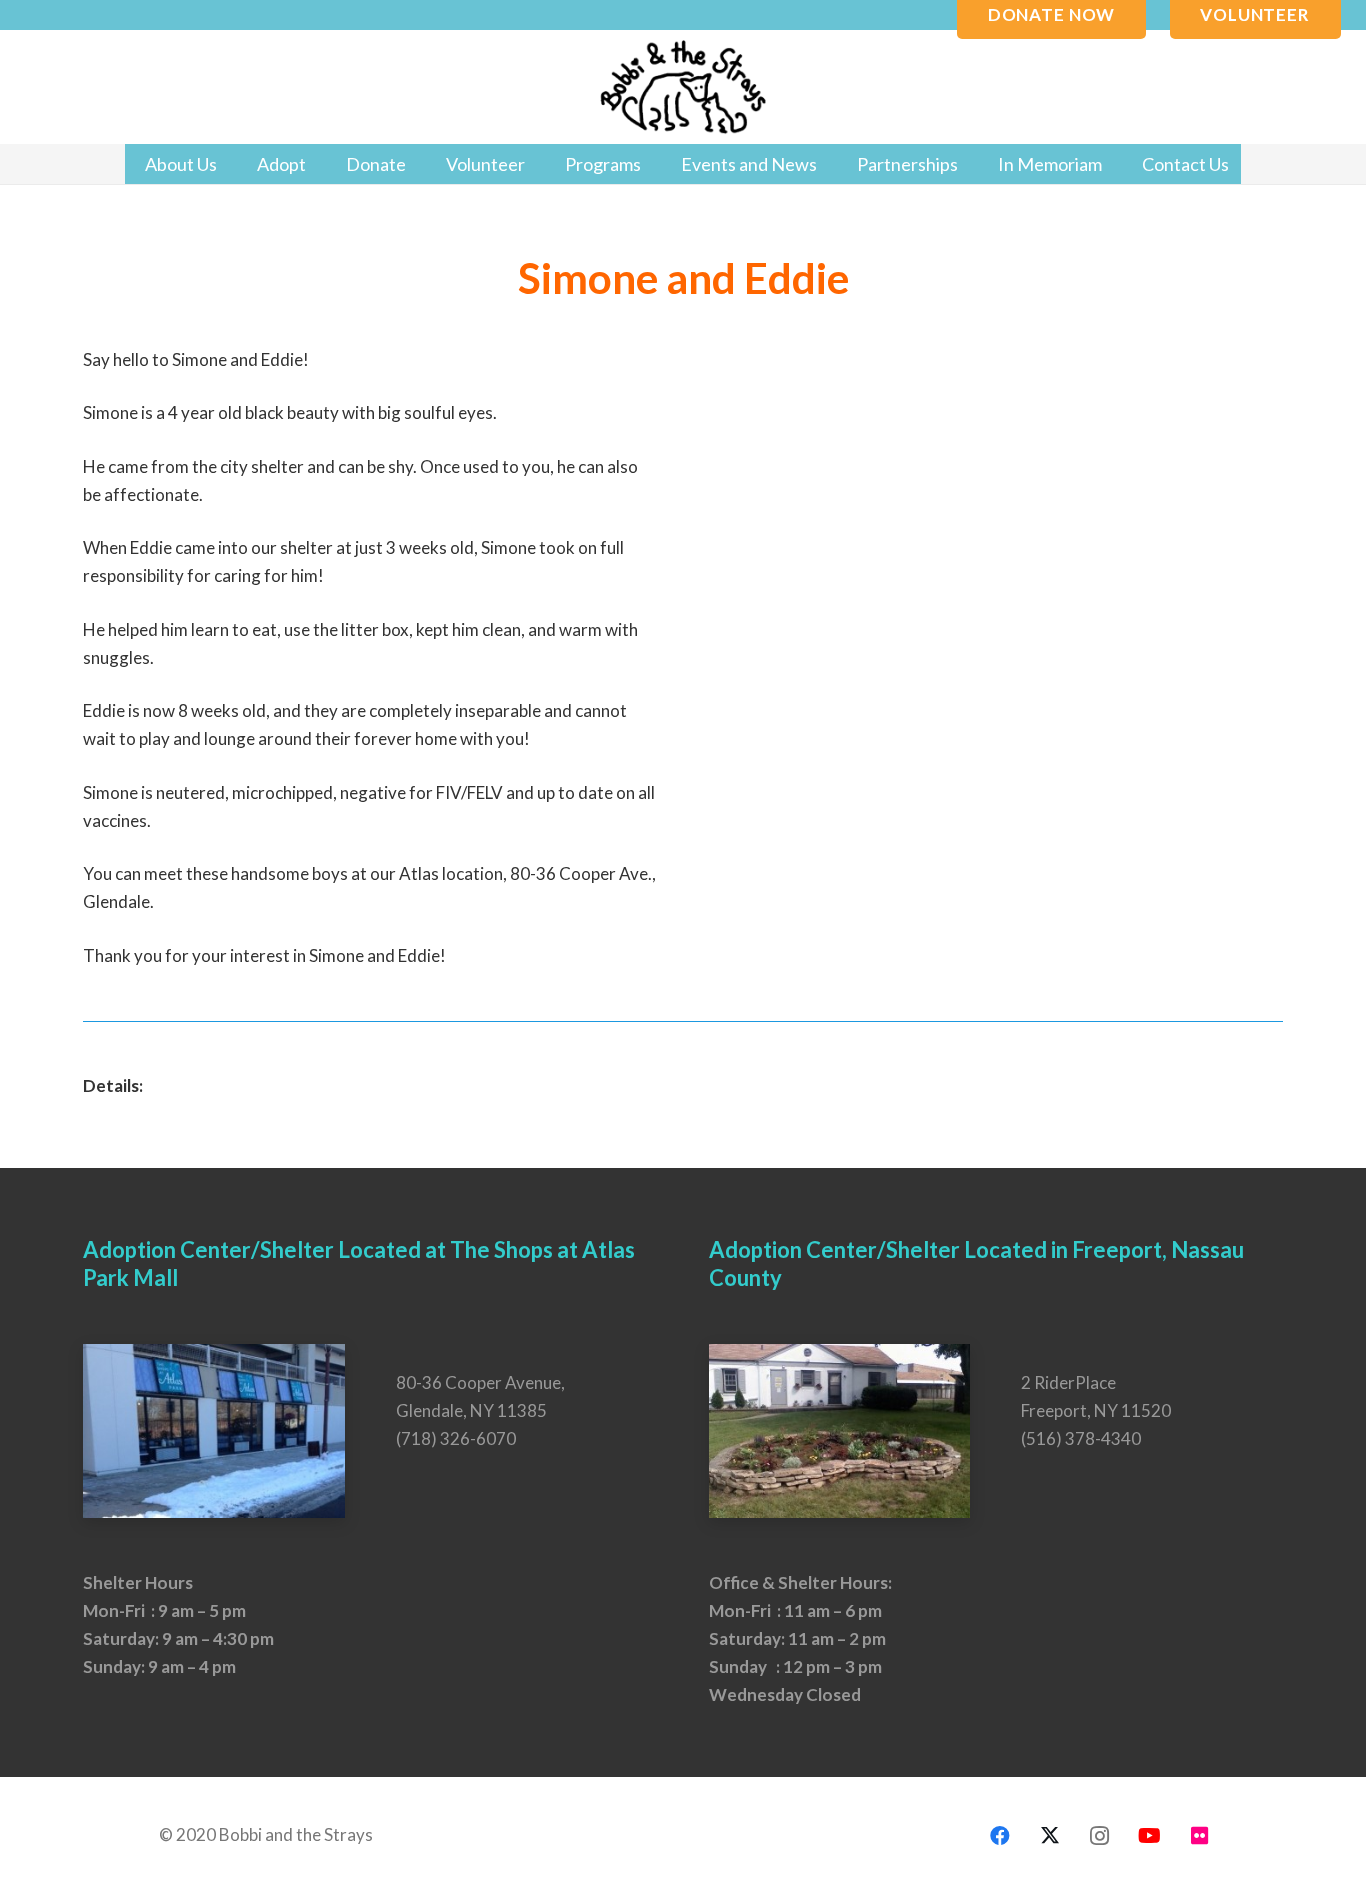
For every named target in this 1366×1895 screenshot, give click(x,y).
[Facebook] (1000, 1836)
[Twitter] (1050, 1836)
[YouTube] (1150, 1836)
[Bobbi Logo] (683, 87)
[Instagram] (1100, 1836)
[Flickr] (1200, 1836)
